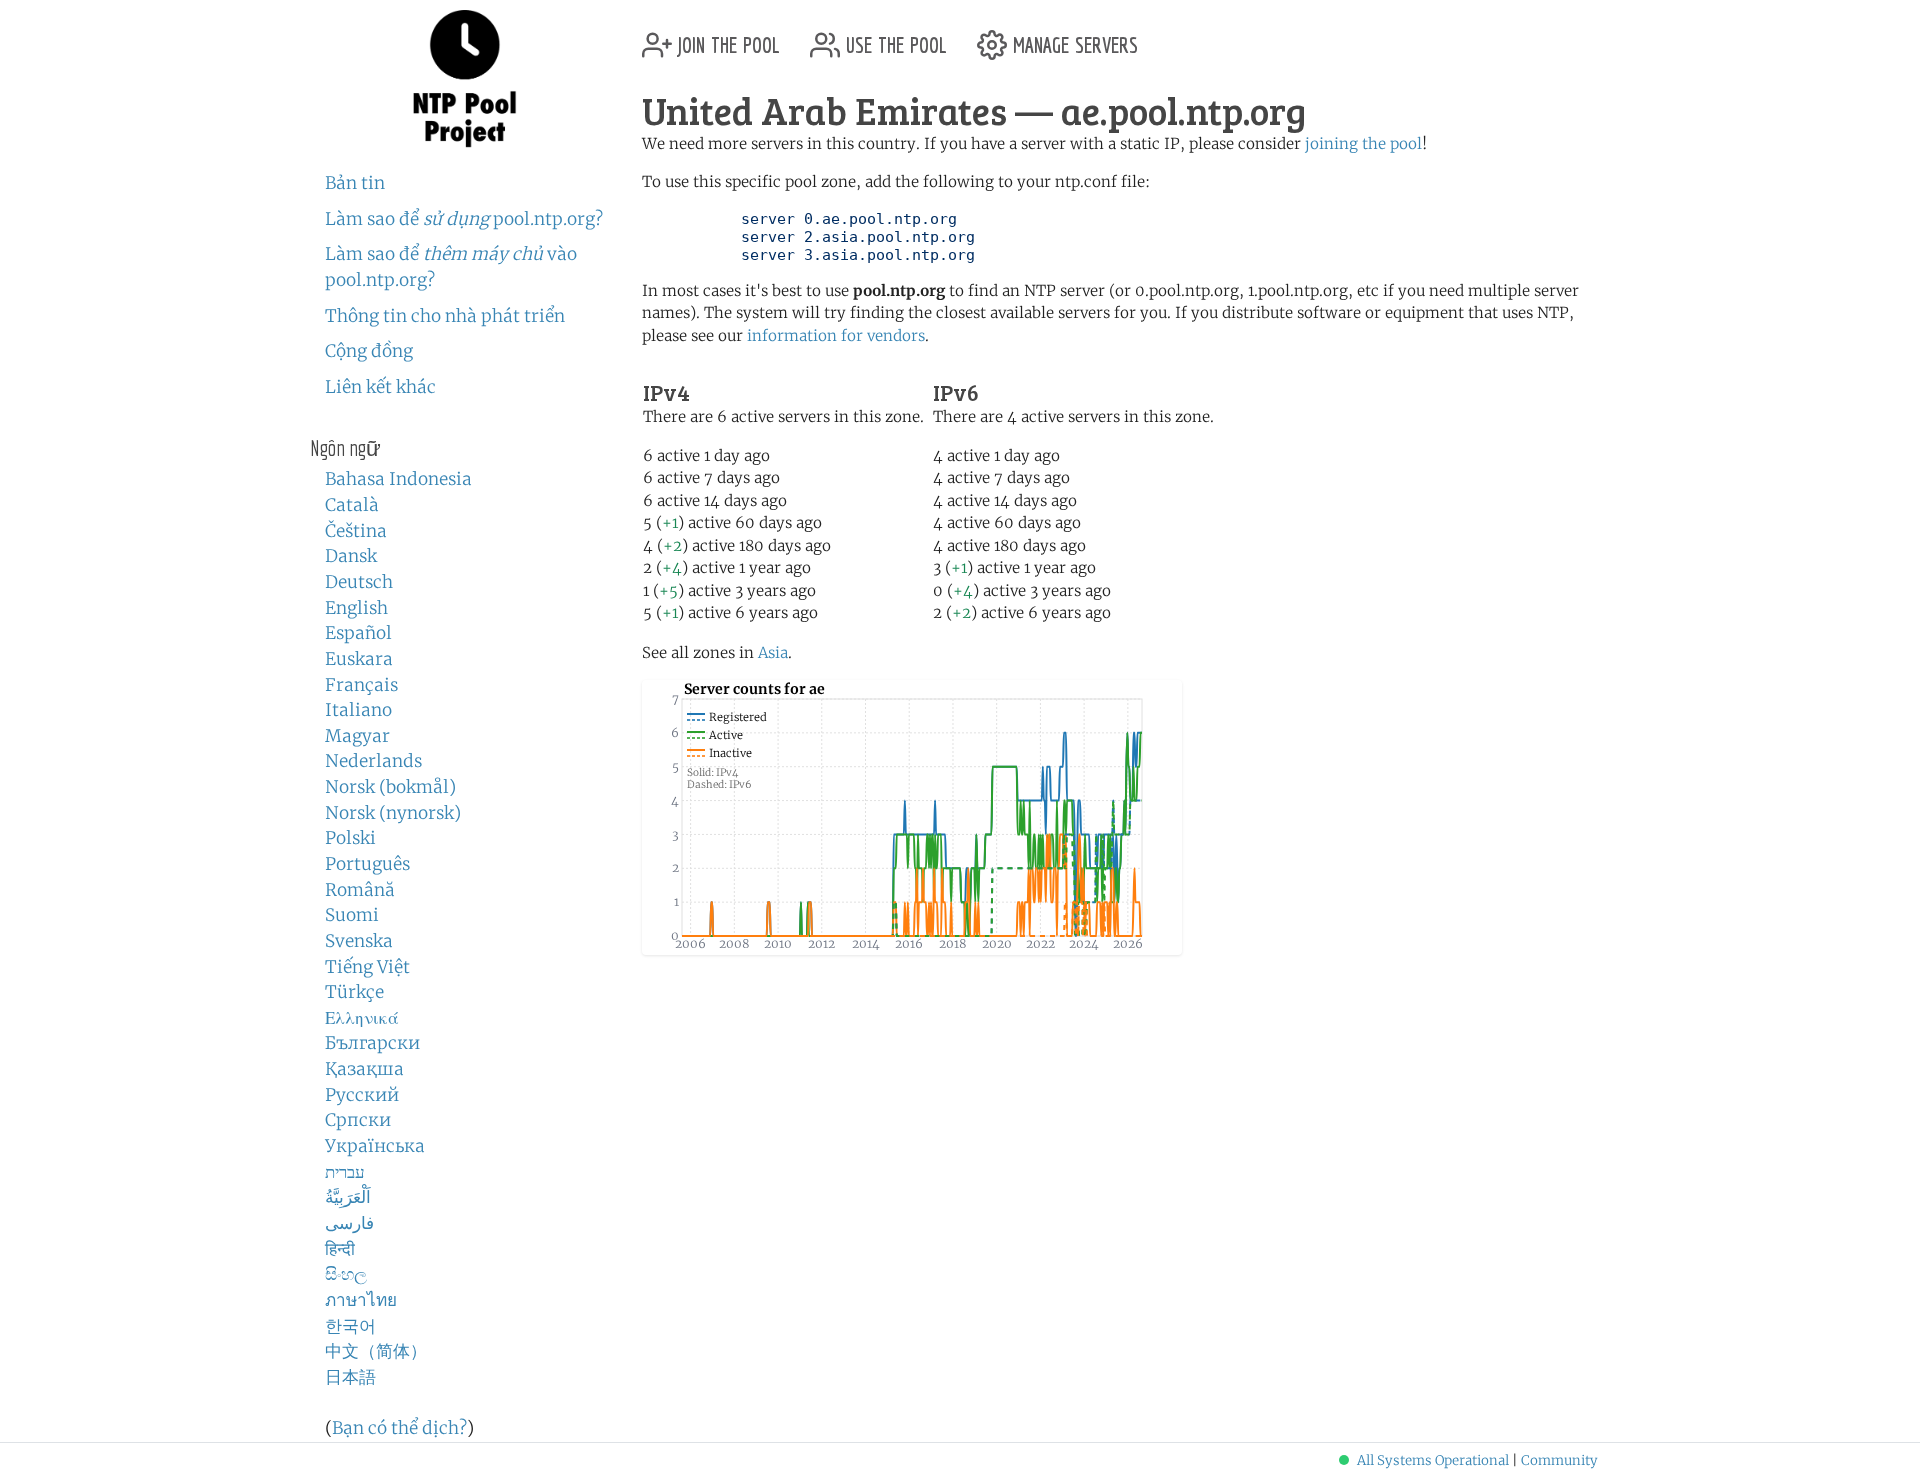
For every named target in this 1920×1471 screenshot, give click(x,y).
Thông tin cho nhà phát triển (445, 316)
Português (367, 864)
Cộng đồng (369, 351)
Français (361, 685)
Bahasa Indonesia (398, 479)
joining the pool (1363, 143)
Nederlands (373, 761)
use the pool (893, 37)
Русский (362, 1095)
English (356, 608)
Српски (358, 1120)
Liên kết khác (380, 387)
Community (1559, 1460)
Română (360, 890)
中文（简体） (376, 1351)
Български (372, 1043)
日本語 (350, 1377)
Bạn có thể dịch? (399, 1428)
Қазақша (364, 1069)
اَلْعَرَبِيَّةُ (348, 1197)
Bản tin (355, 183)
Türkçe (354, 992)
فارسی (349, 1223)
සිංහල (346, 1274)
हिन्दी (340, 1249)
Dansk (351, 556)
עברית (345, 1172)
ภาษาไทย (361, 1300)
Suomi (352, 915)
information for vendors (836, 335)
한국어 (350, 1326)
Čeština (356, 531)
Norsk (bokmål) (390, 787)
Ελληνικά (362, 1018)
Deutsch (359, 582)
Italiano (358, 710)
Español (358, 633)
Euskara (359, 659)
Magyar (357, 736)
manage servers (1072, 37)
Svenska (359, 941)
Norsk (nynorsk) (393, 813)
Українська (375, 1146)
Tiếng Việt (367, 967)
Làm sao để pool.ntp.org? (464, 219)
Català (352, 505)
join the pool (726, 37)
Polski (350, 838)
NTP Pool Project (465, 79)
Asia (773, 652)
